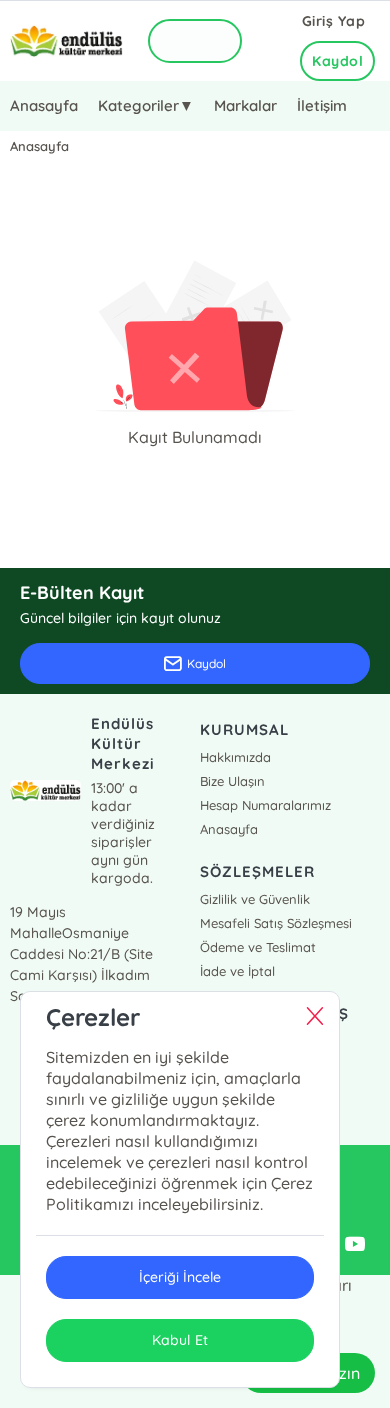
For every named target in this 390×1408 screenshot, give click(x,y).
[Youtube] (355, 1245)
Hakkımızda (235, 757)
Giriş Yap (334, 21)
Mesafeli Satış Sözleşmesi (276, 923)
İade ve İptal (237, 971)
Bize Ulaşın (232, 781)
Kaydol (337, 61)
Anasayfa (44, 105)
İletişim (322, 105)
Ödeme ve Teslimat (258, 947)
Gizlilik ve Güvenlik (255, 899)
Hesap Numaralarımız (265, 805)
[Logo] (66, 41)
